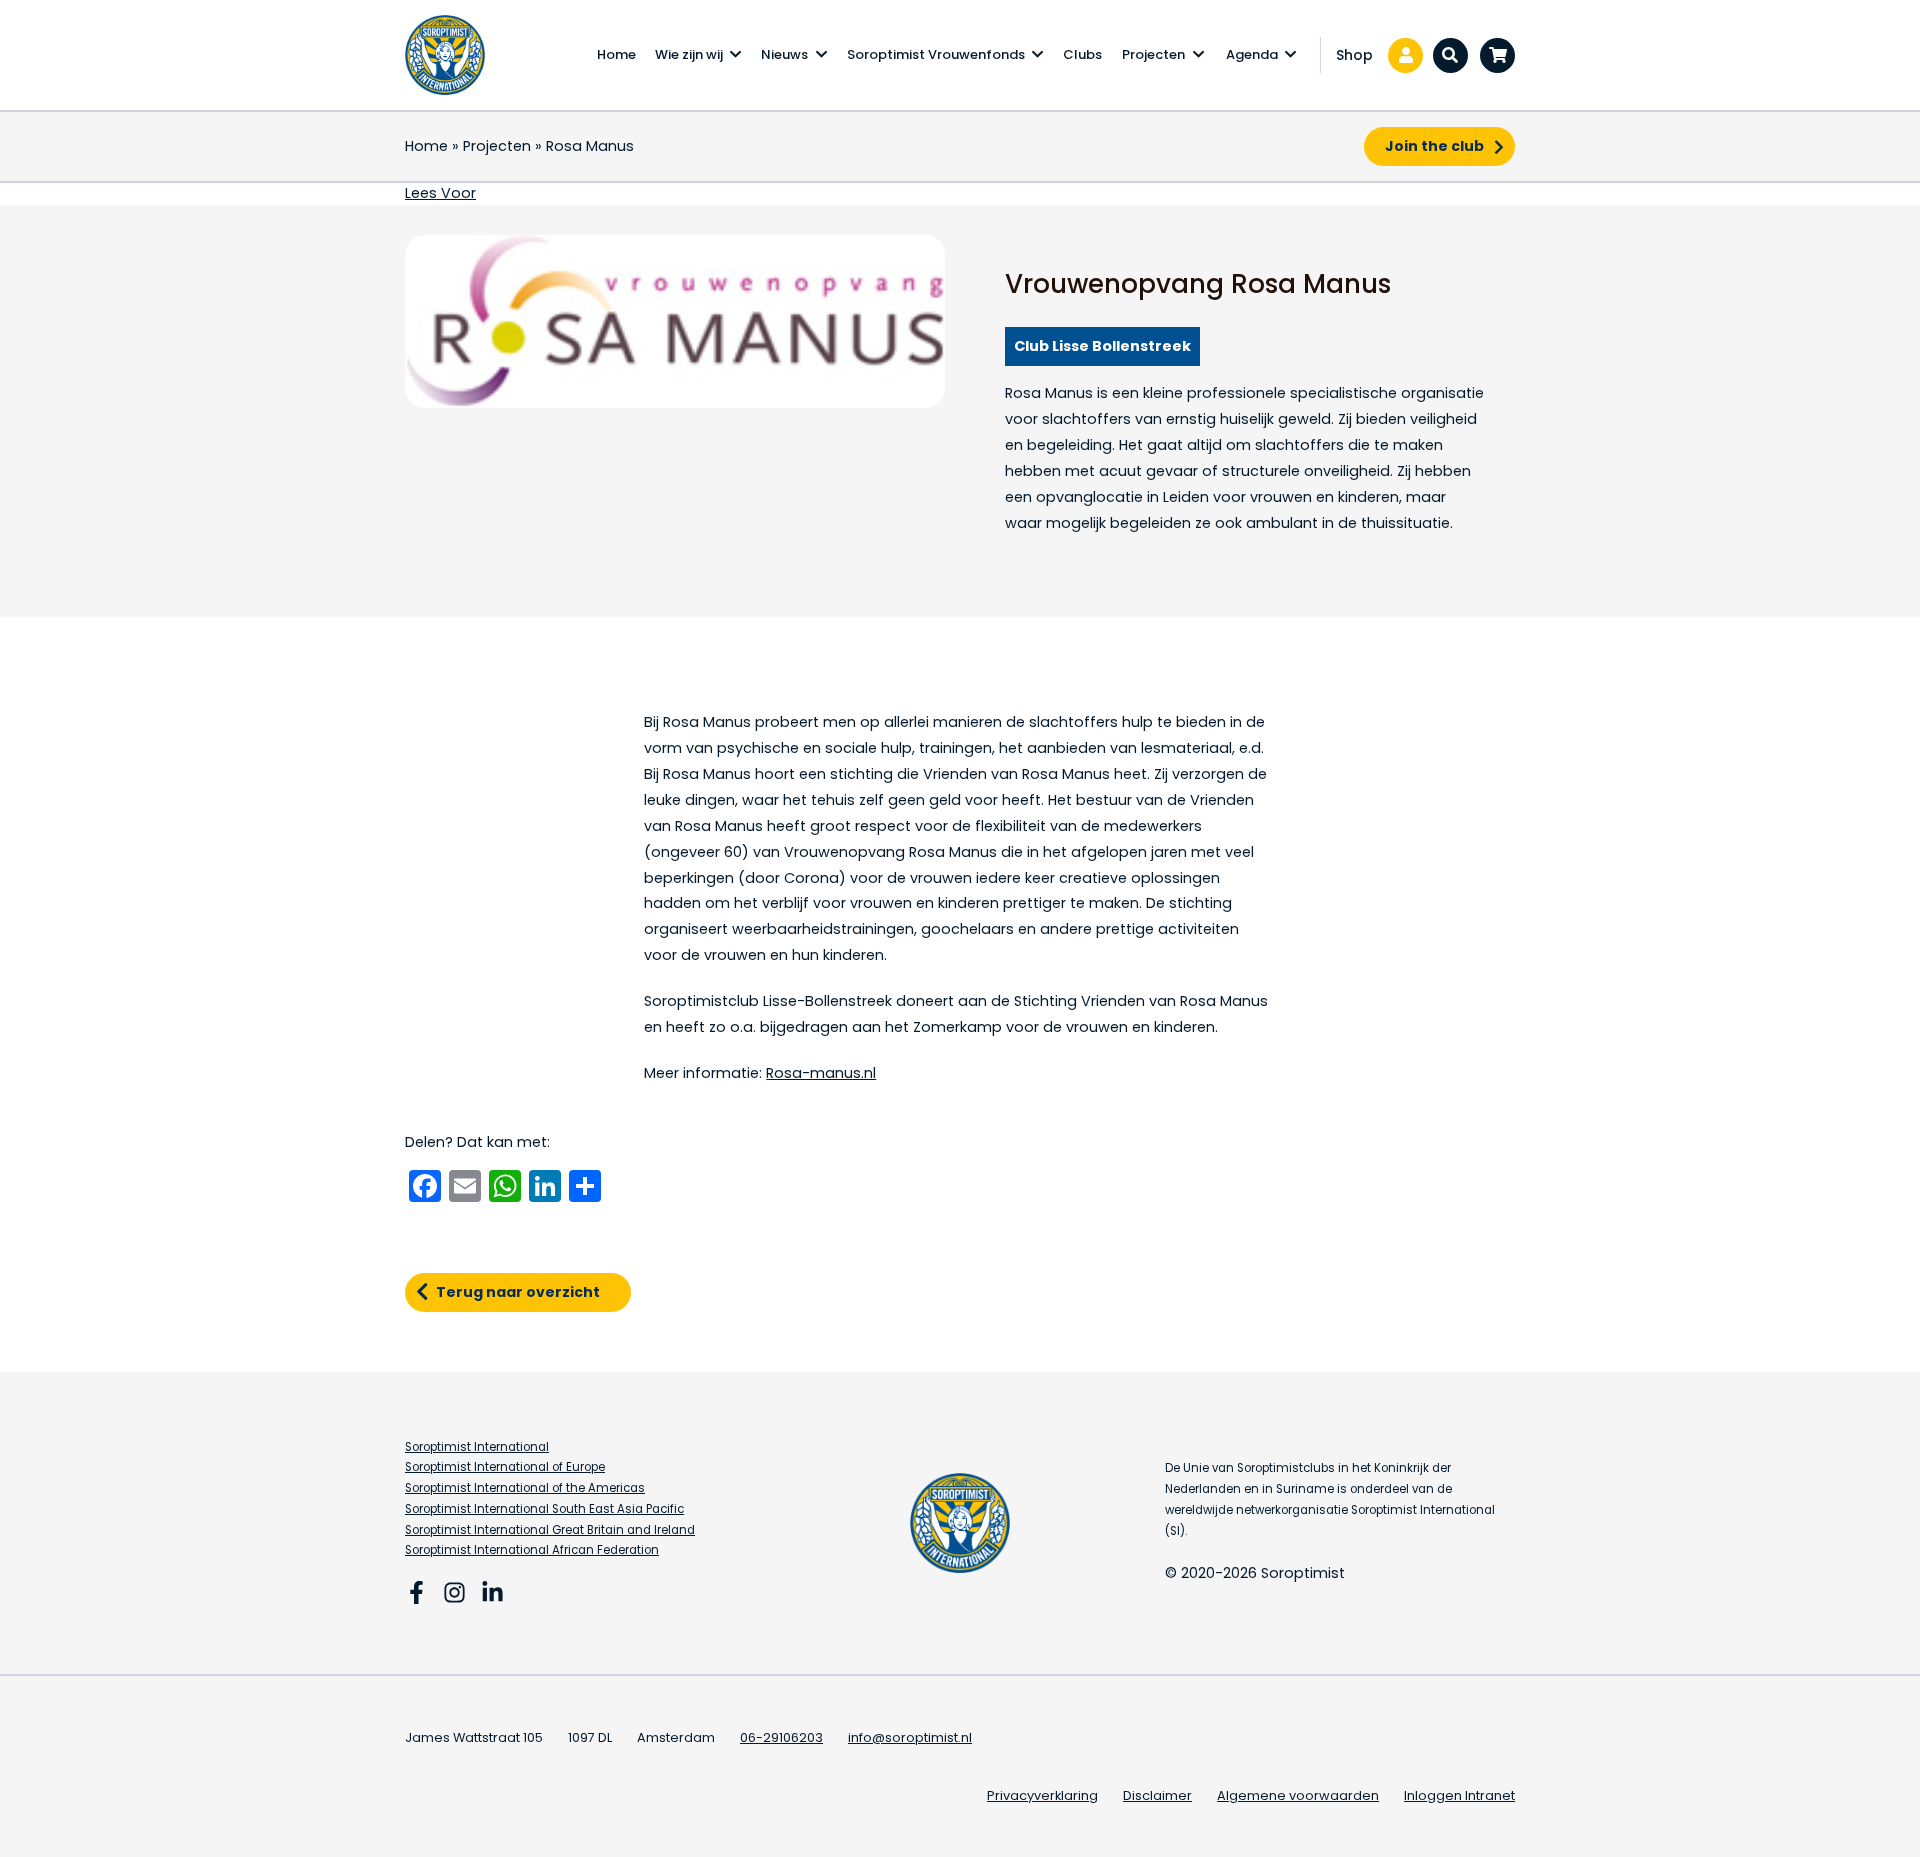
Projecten (1153, 54)
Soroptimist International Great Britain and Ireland (550, 1530)
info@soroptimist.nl (910, 1737)
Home (616, 54)
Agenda (1252, 54)
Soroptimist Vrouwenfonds (936, 54)
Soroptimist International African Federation (532, 1550)
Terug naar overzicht (518, 1292)
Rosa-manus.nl (821, 1073)
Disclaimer (1157, 1795)
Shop (1354, 55)
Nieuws (784, 54)
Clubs (1082, 54)
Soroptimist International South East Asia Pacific (544, 1509)
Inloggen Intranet (1459, 1795)
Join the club (1434, 146)
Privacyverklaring (1042, 1795)
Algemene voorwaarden (1298, 1795)
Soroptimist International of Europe (505, 1467)
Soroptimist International (477, 1447)
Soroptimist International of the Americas (525, 1488)
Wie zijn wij (689, 54)
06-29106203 (781, 1737)
